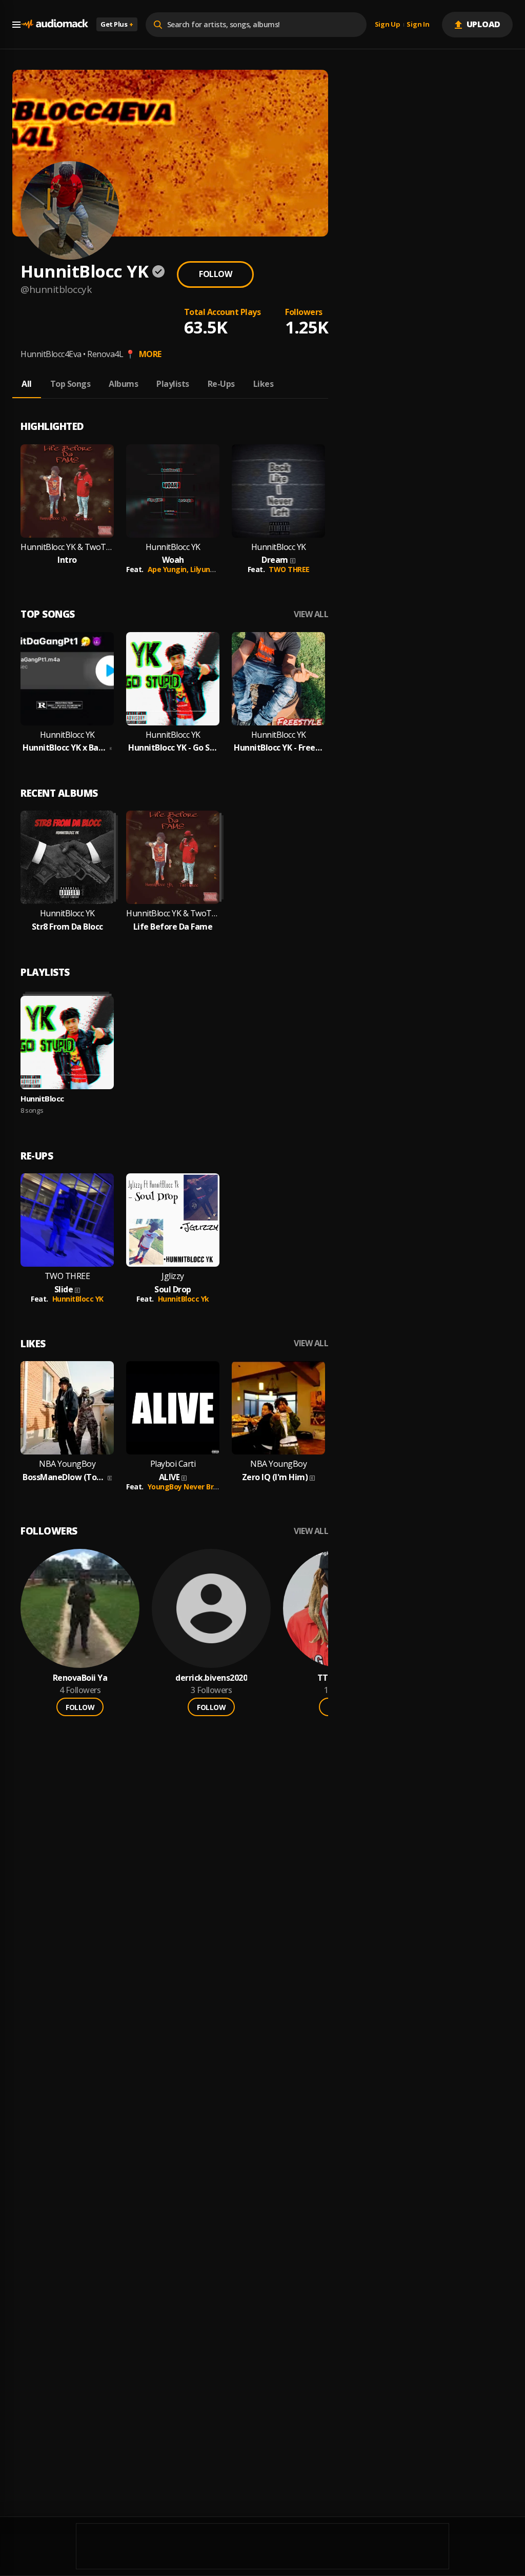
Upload (484, 24)
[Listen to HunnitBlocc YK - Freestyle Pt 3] (278, 679)
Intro (67, 560)
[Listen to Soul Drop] (173, 1220)
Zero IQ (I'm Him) (275, 1477)
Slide (64, 1290)
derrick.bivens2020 (211, 1678)
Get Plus (117, 24)
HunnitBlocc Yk (184, 1299)
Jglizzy (173, 1276)
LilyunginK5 (210, 569)
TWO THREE (289, 569)
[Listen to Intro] (67, 491)
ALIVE (169, 1477)
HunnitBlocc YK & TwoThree (67, 547)
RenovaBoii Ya (80, 1678)
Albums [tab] (123, 384)
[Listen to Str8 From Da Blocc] (67, 857)
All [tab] (27, 384)
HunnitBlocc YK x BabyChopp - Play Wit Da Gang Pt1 (65, 748)
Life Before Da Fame (173, 927)
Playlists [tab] (173, 384)
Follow (215, 274)
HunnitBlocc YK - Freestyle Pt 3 (278, 748)
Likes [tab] (264, 384)
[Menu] (16, 25)
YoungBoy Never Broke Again (198, 1487)
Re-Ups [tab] (221, 384)
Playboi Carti (173, 1464)
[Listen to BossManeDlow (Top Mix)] (67, 1408)
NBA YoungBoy (67, 1464)
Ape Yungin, (169, 569)
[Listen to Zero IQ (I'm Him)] (278, 1408)
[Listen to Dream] (278, 491)
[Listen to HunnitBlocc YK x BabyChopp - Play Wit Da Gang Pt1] (67, 679)
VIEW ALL (311, 614)
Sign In (418, 25)
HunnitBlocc (42, 1098)
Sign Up (388, 25)
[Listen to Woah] (173, 491)
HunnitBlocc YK (173, 547)
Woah (173, 560)
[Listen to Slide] (67, 1220)
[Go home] (54, 24)
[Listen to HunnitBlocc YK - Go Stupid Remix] (173, 679)
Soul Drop (173, 1290)
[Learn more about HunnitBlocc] (67, 1043)
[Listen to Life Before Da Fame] (173, 857)
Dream (275, 560)
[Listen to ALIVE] (173, 1408)
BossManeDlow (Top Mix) (64, 1477)
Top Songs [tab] (70, 384)
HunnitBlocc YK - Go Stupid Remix (173, 748)
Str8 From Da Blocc (67, 927)
